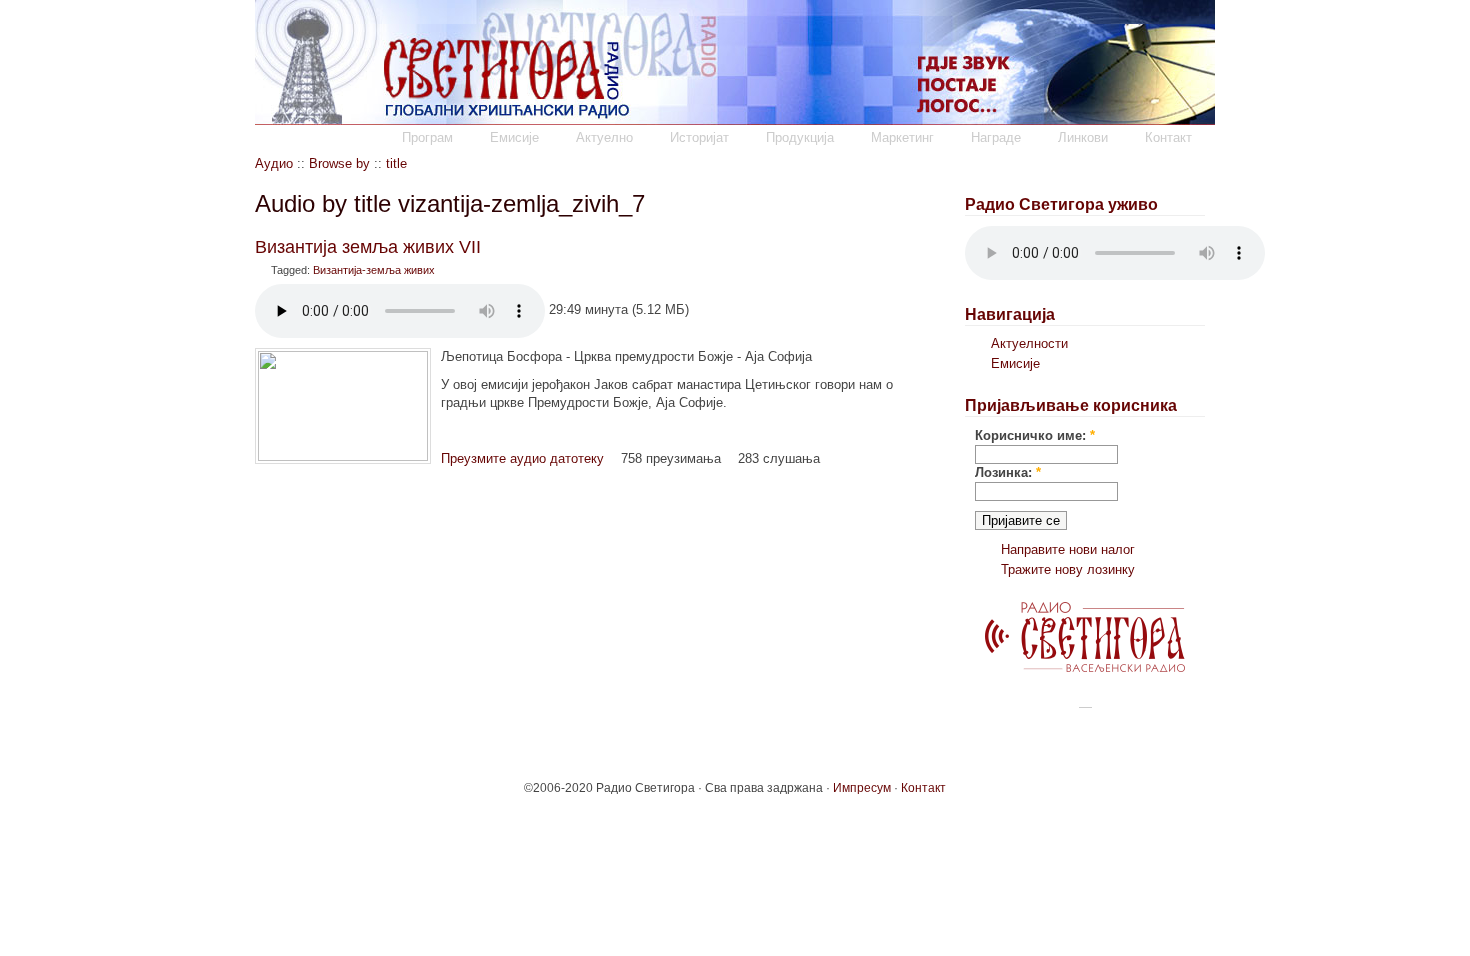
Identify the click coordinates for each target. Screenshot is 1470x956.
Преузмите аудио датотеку (522, 458)
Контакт (1168, 137)
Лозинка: (1008, 472)
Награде (996, 137)
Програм (427, 137)
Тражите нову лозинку (1068, 569)
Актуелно (604, 137)
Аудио (274, 163)
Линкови (1083, 137)
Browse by (339, 163)
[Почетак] (735, 120)
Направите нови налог (1068, 549)
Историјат (699, 137)
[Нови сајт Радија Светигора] (1085, 667)
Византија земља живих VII (368, 247)
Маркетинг (902, 137)
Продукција (800, 137)
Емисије (514, 137)
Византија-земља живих (374, 270)
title (396, 163)
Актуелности (1029, 343)
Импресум (862, 788)
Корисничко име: (1035, 435)
